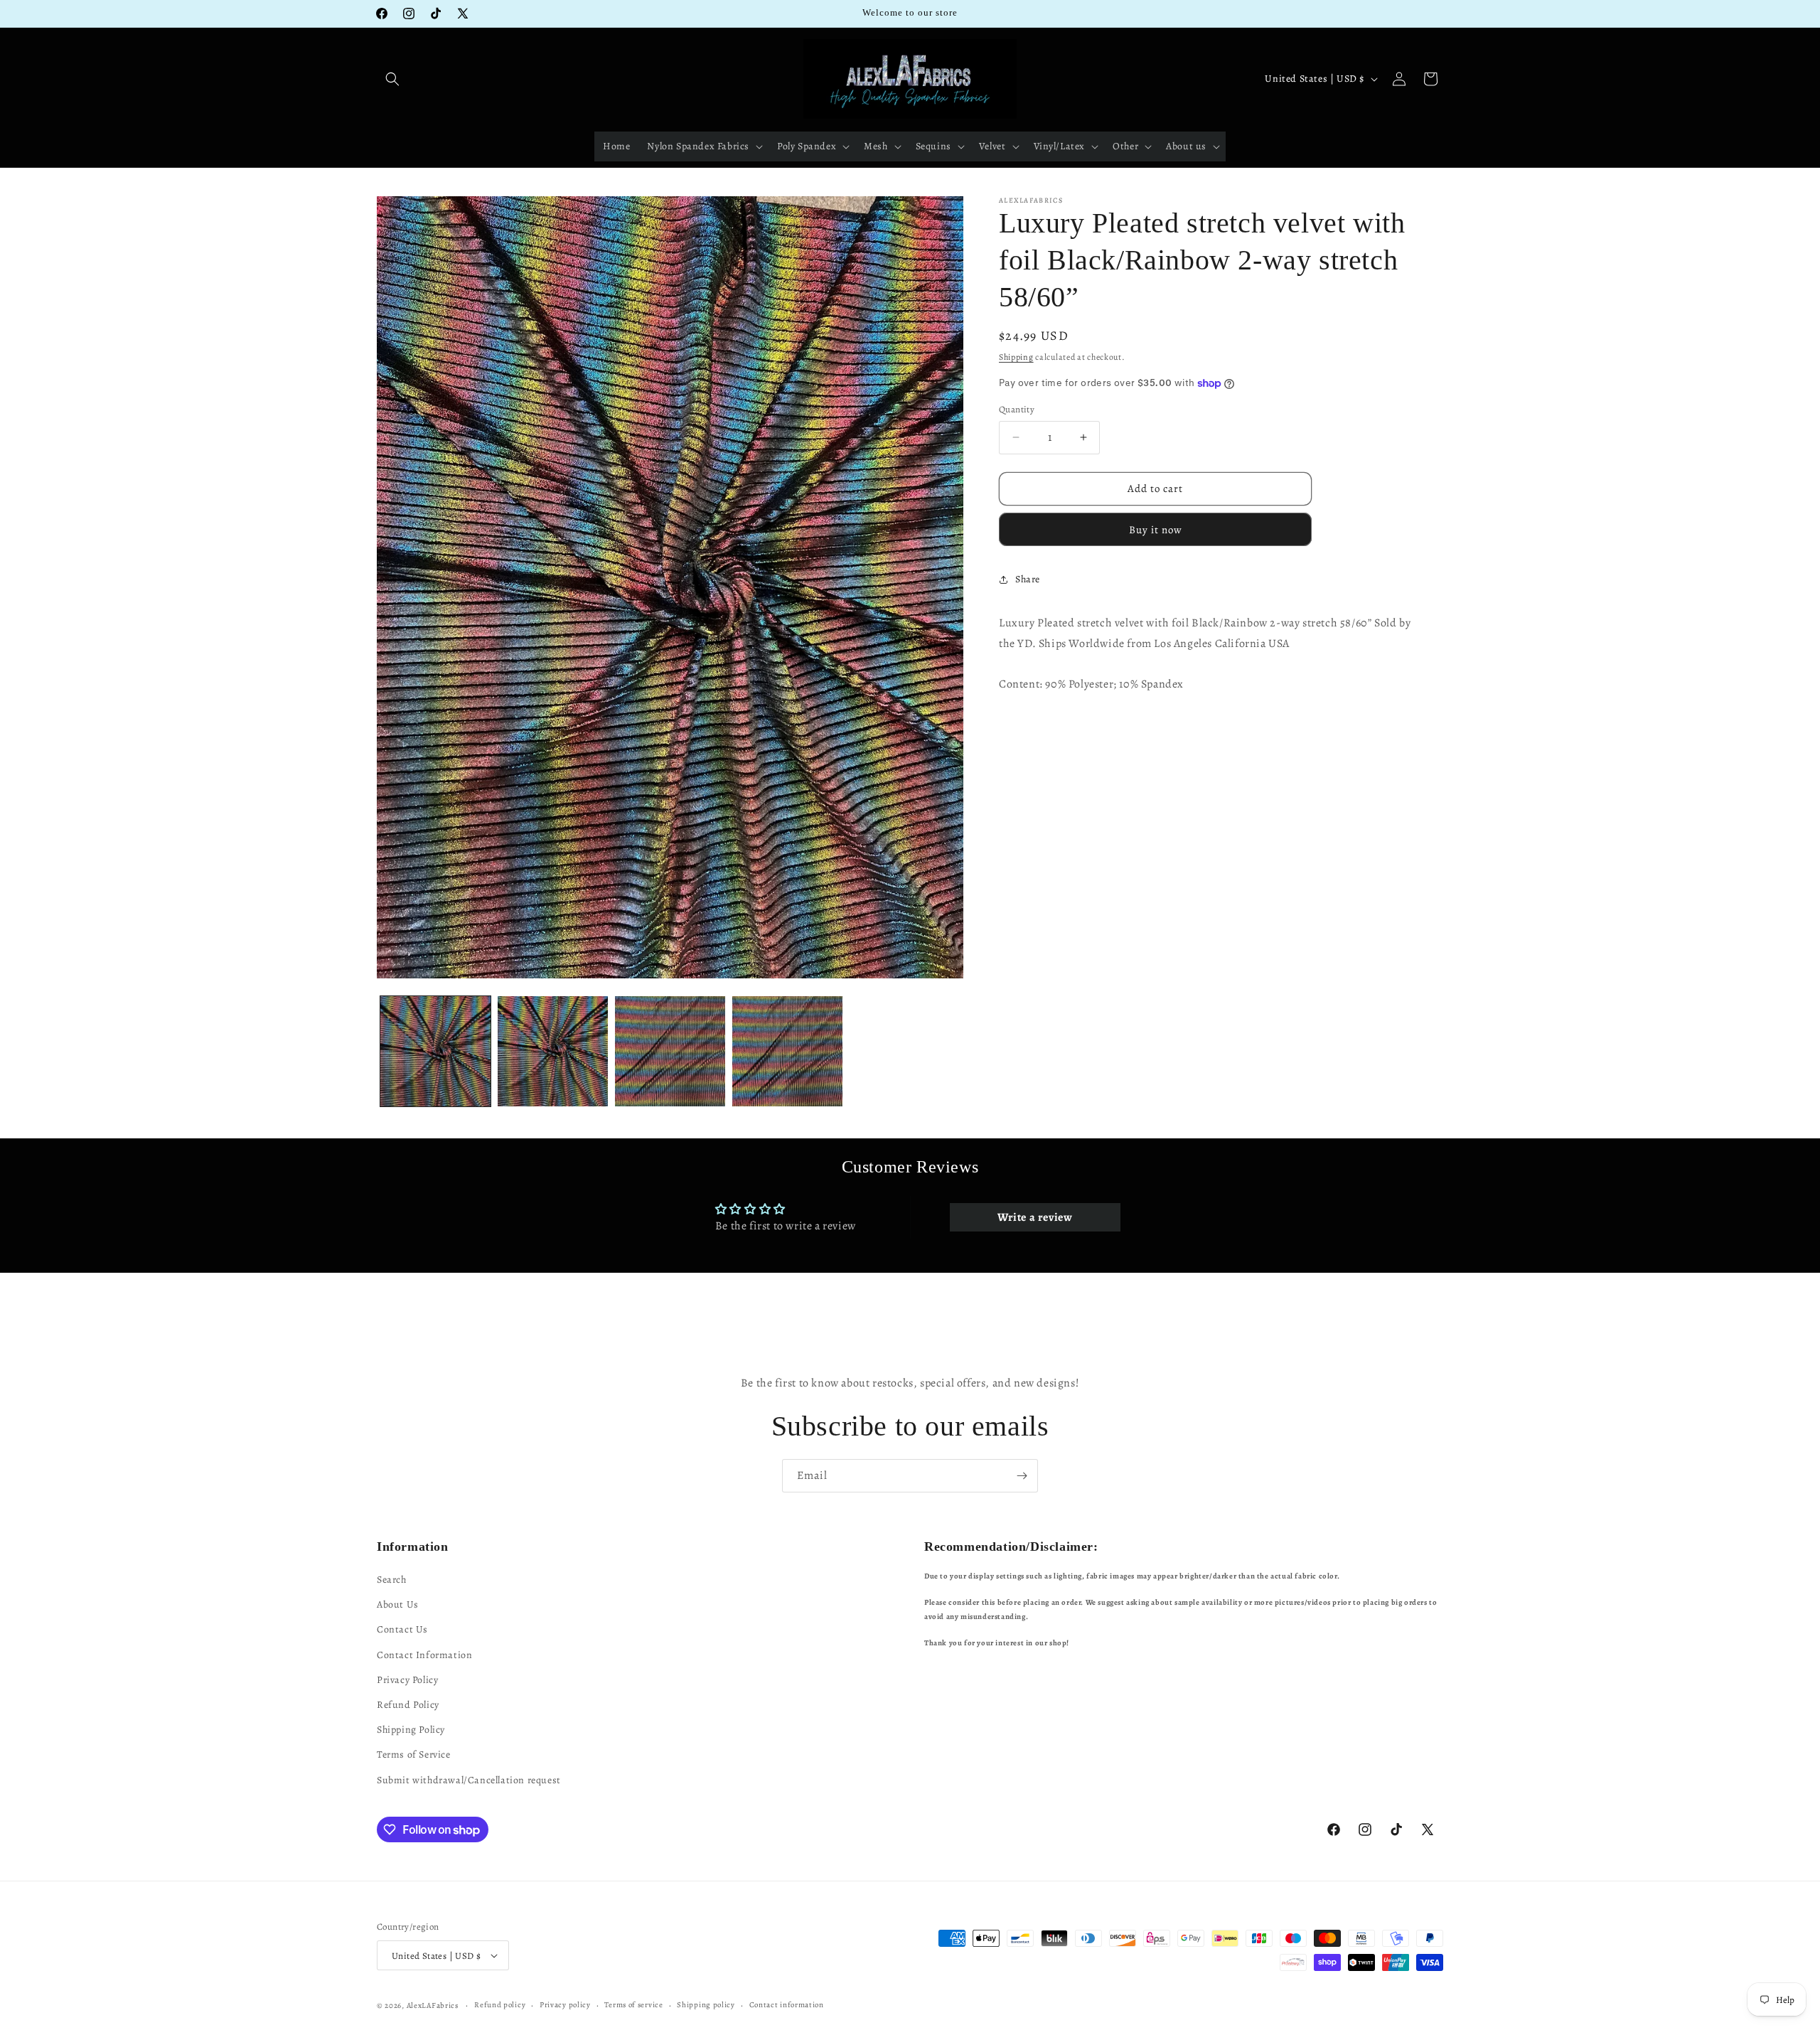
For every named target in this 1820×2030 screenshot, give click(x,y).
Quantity (1017, 409)
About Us (398, 1604)
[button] (392, 79)
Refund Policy (408, 1705)
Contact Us (402, 1630)
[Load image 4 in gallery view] (787, 1051)
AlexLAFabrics (433, 2005)
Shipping (1016, 357)
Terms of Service (414, 1755)
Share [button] (1028, 579)
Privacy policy (565, 2005)
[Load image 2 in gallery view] (553, 1051)
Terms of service (633, 2005)
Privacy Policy (407, 1680)
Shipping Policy (411, 1730)
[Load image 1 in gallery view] (435, 1051)
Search (392, 1580)
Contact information (787, 2005)
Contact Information (424, 1655)
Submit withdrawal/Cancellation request (469, 1780)
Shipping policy (706, 2005)
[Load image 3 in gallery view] (670, 1051)
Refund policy (500, 2005)
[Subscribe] (1022, 1476)
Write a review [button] (1035, 1217)
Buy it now (1156, 530)
